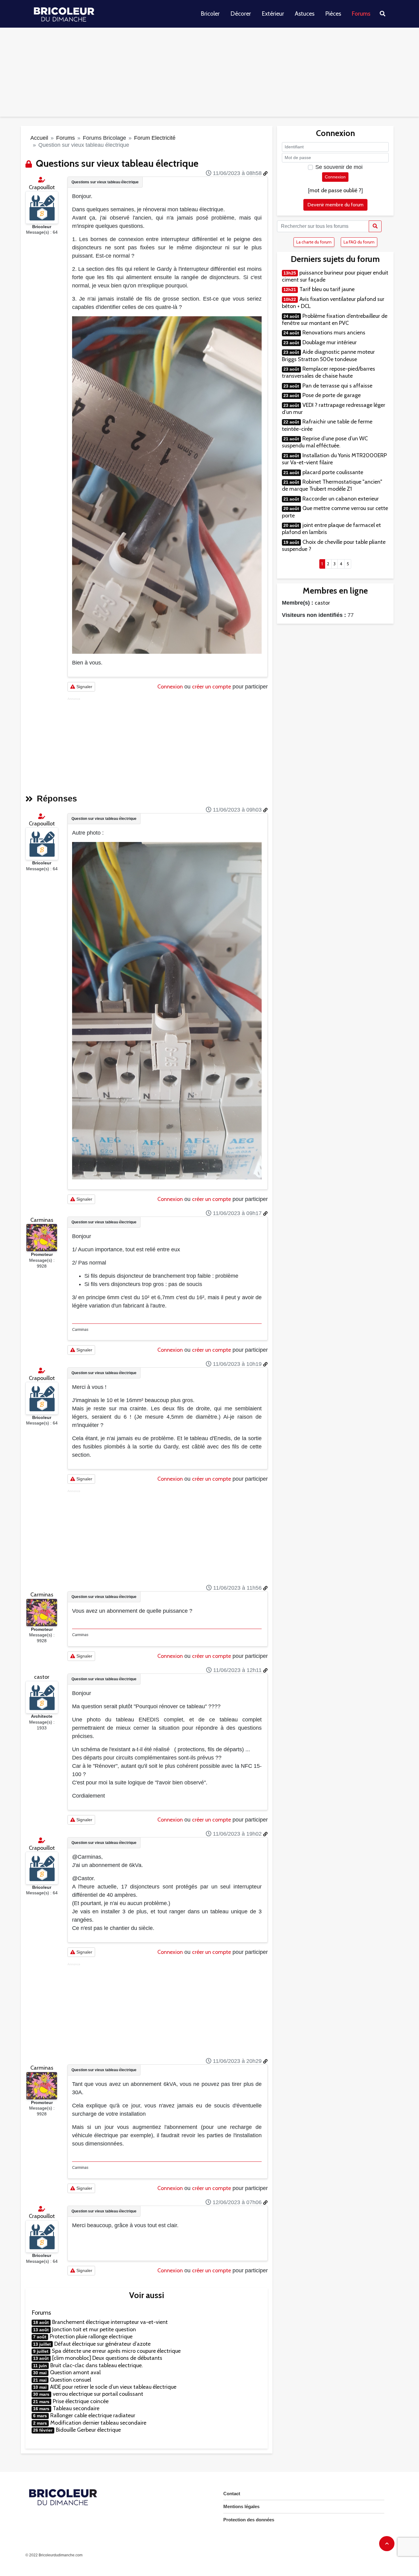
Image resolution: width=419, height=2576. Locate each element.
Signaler (84, 687)
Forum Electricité (155, 138)
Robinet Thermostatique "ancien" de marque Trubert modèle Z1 (332, 485)
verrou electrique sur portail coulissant (98, 2394)
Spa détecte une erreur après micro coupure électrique (116, 2351)
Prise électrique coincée (81, 2401)
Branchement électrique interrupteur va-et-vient (110, 2322)
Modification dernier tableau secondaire (98, 2423)
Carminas (42, 1220)
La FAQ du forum (359, 242)
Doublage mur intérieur (330, 342)
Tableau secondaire (76, 2408)
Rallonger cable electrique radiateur (93, 2415)
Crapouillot (42, 187)
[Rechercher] (375, 226)
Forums (361, 14)
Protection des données (249, 2520)
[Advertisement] (209, 74)
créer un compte (211, 687)
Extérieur (273, 14)
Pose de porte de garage (332, 395)
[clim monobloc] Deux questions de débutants (107, 2358)
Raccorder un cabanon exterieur (341, 499)
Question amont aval (75, 2372)
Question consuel (71, 2380)
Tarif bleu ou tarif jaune (327, 289)
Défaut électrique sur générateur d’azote (102, 2344)
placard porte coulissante (333, 472)
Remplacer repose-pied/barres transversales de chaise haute (329, 372)
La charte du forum (314, 242)
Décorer (241, 14)
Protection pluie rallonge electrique (91, 2336)
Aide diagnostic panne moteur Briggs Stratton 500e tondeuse (328, 355)
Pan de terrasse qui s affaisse (337, 386)
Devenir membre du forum (335, 205)
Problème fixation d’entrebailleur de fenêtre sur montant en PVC (335, 320)
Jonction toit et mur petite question (94, 2329)
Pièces (333, 14)
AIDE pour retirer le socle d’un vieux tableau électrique (113, 2387)
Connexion (170, 687)
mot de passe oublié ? (335, 190)
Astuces (305, 14)
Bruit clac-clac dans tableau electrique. (97, 2365)
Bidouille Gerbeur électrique (88, 2430)
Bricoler (210, 14)
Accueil (39, 138)
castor (42, 1677)
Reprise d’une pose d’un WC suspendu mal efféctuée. (325, 442)
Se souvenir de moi (339, 167)
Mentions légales (241, 2506)
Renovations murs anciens (334, 333)
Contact (232, 2494)
